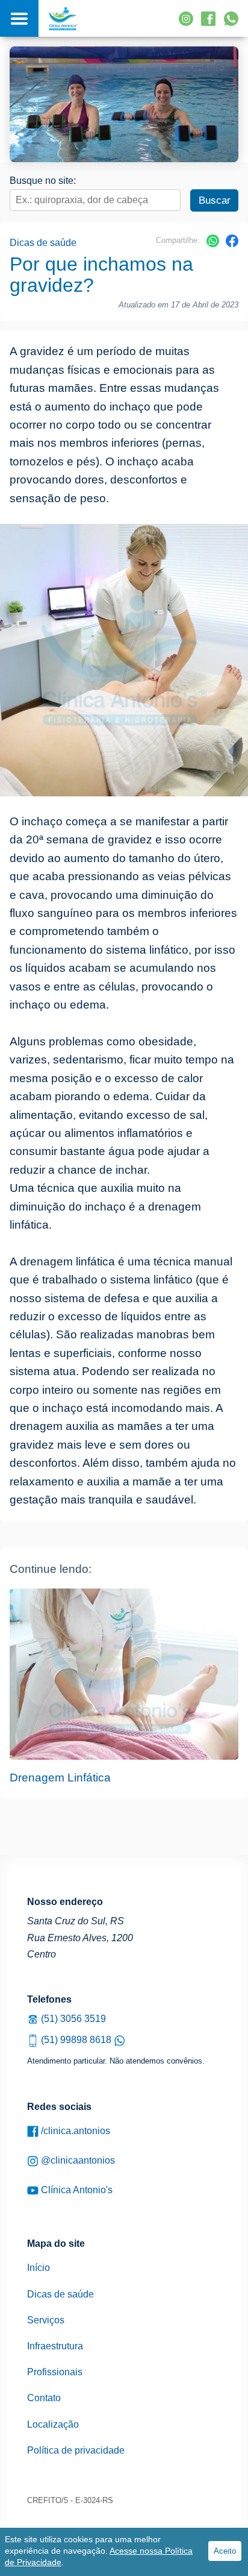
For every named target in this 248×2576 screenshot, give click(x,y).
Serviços (46, 2320)
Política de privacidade (76, 2450)
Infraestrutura (55, 2346)
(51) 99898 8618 (76, 2040)
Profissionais (55, 2372)
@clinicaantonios (77, 2160)
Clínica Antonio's (76, 2190)
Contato (44, 2398)
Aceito (225, 2551)
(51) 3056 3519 (72, 2019)
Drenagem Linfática (60, 1778)
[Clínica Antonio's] (63, 18)
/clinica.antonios (74, 2131)
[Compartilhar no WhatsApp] (213, 244)
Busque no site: (43, 181)
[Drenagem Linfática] (124, 1674)
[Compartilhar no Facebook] (232, 244)
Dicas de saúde (43, 243)
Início (39, 2268)
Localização (53, 2424)
